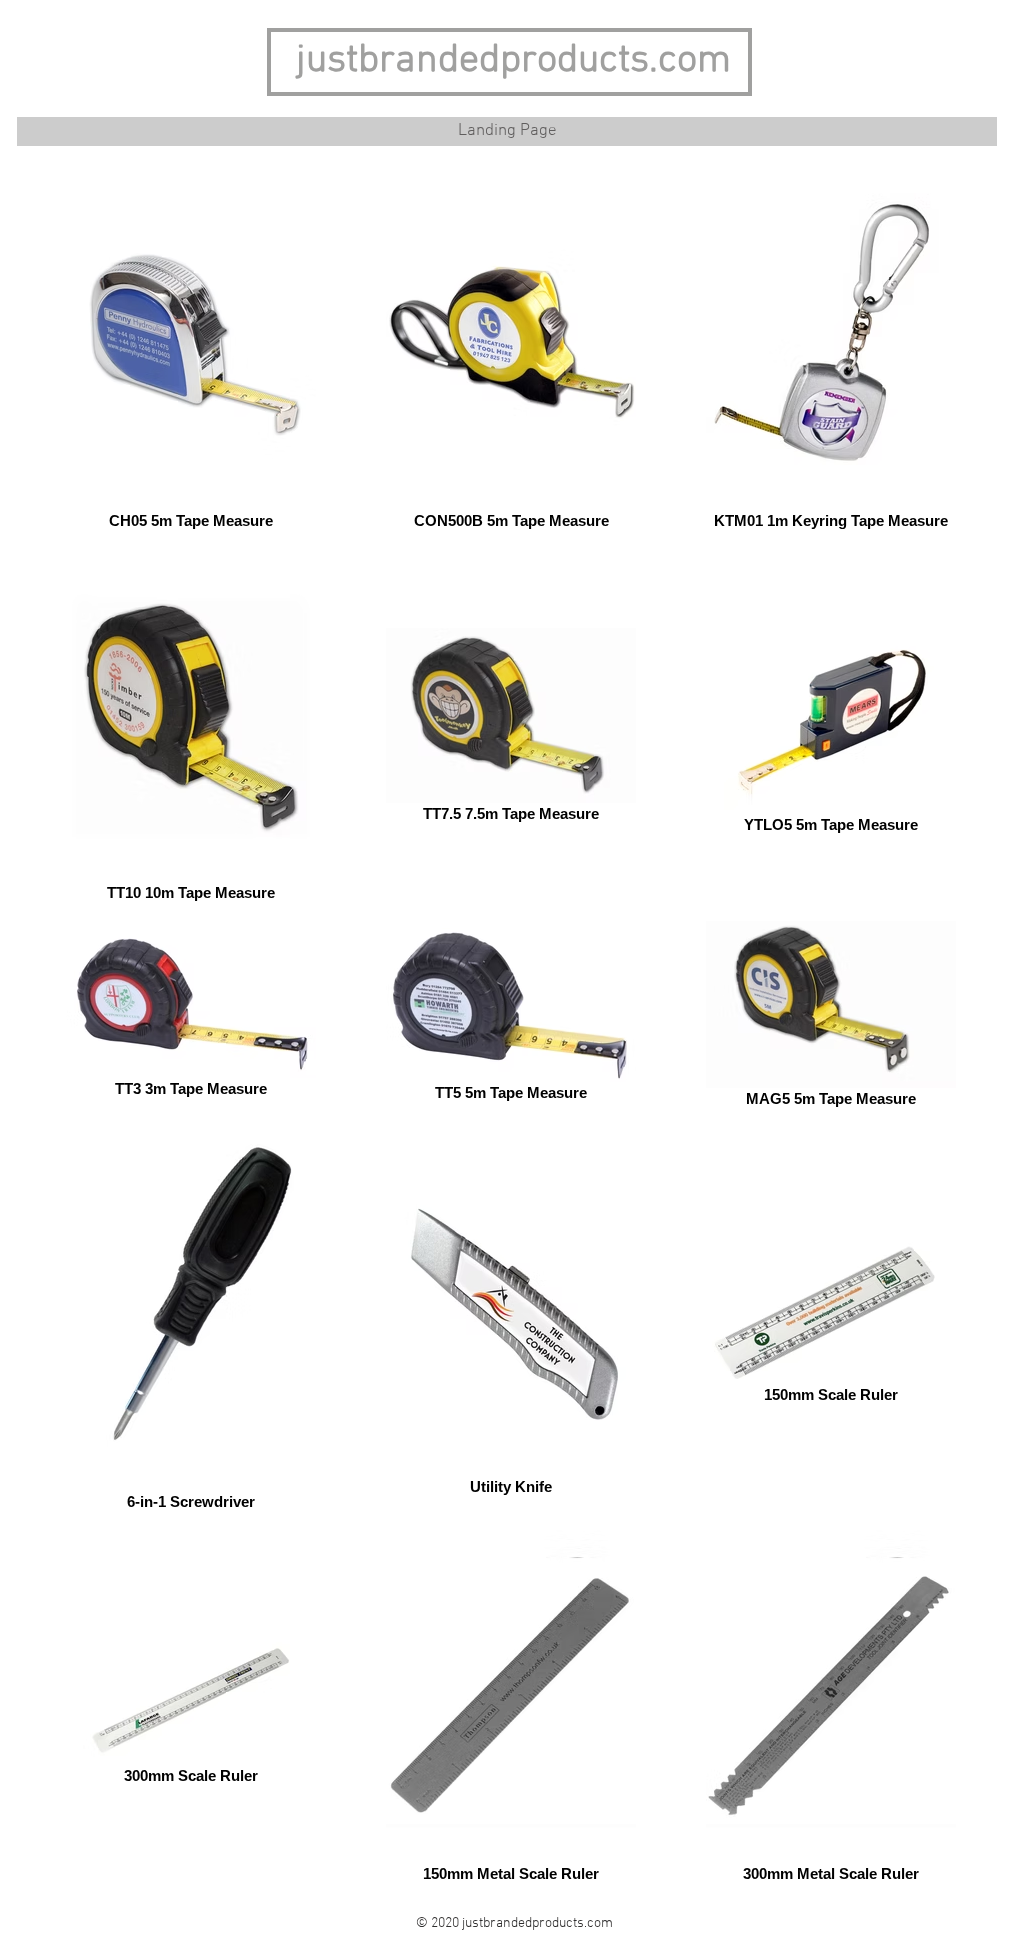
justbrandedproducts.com (513, 61)
